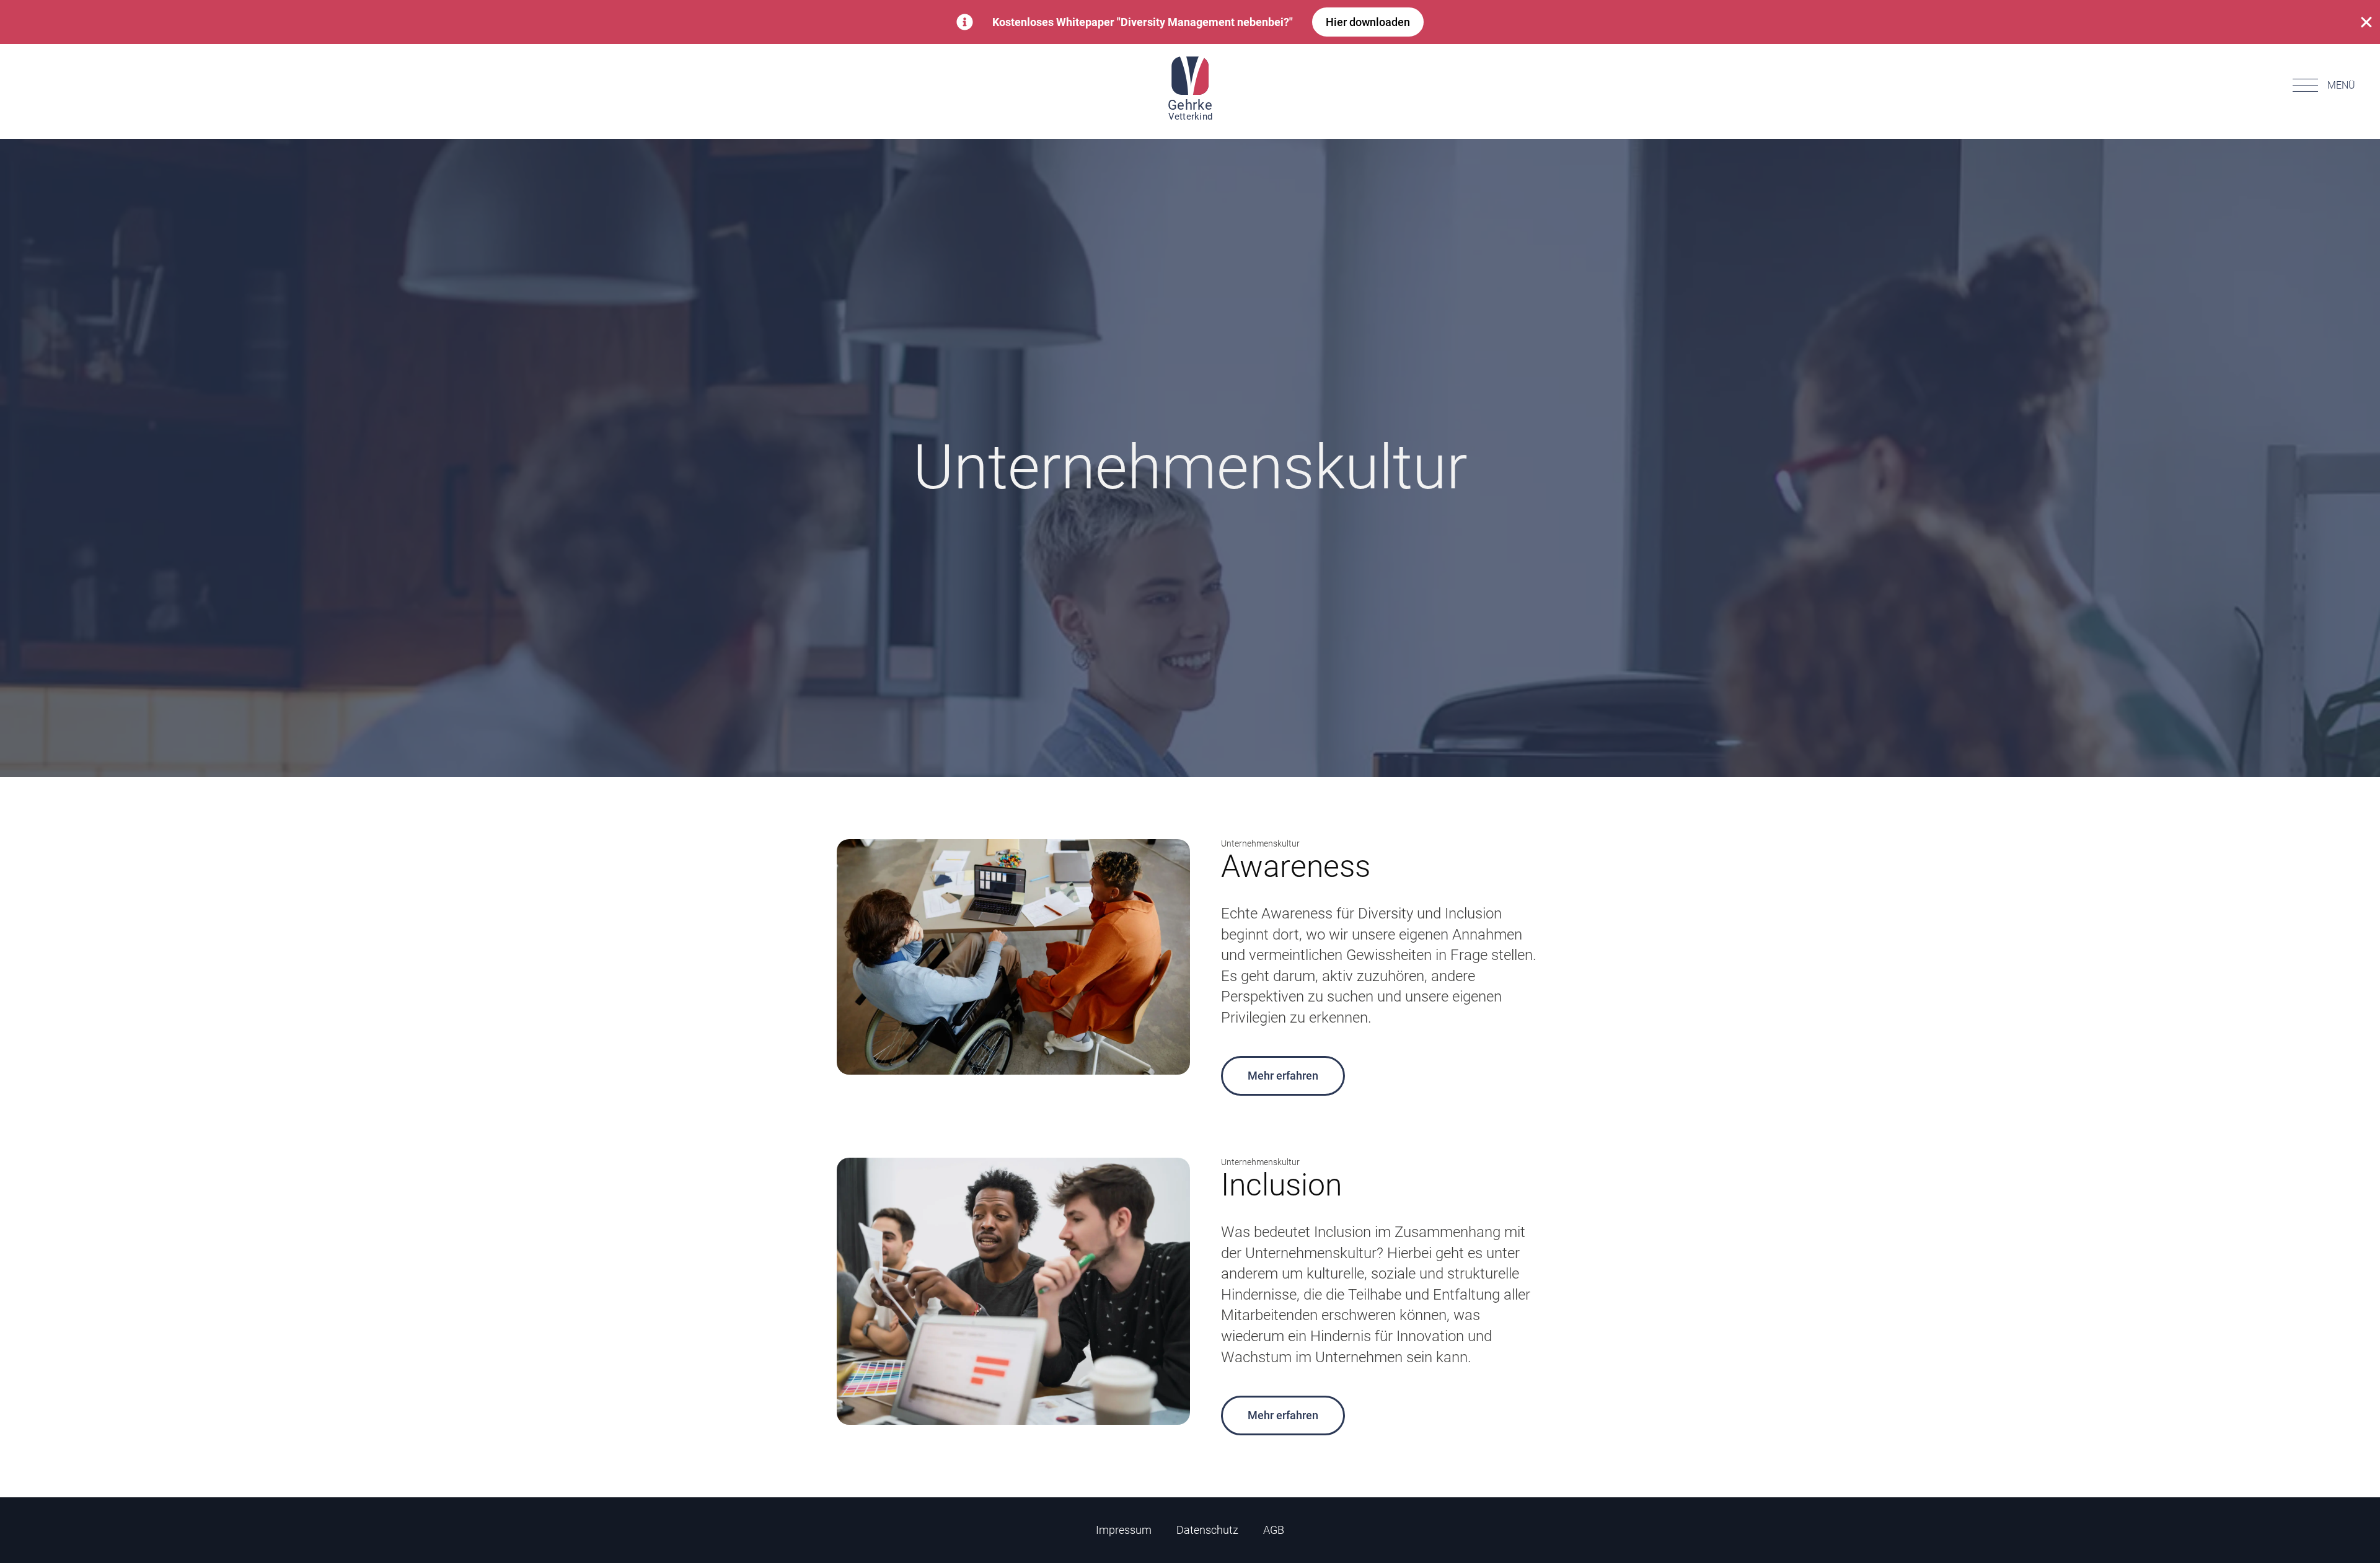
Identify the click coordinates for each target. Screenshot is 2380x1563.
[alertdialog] (1190, 22)
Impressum (1124, 1530)
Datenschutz (1207, 1530)
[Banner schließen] (2366, 22)
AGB (1274, 1530)
